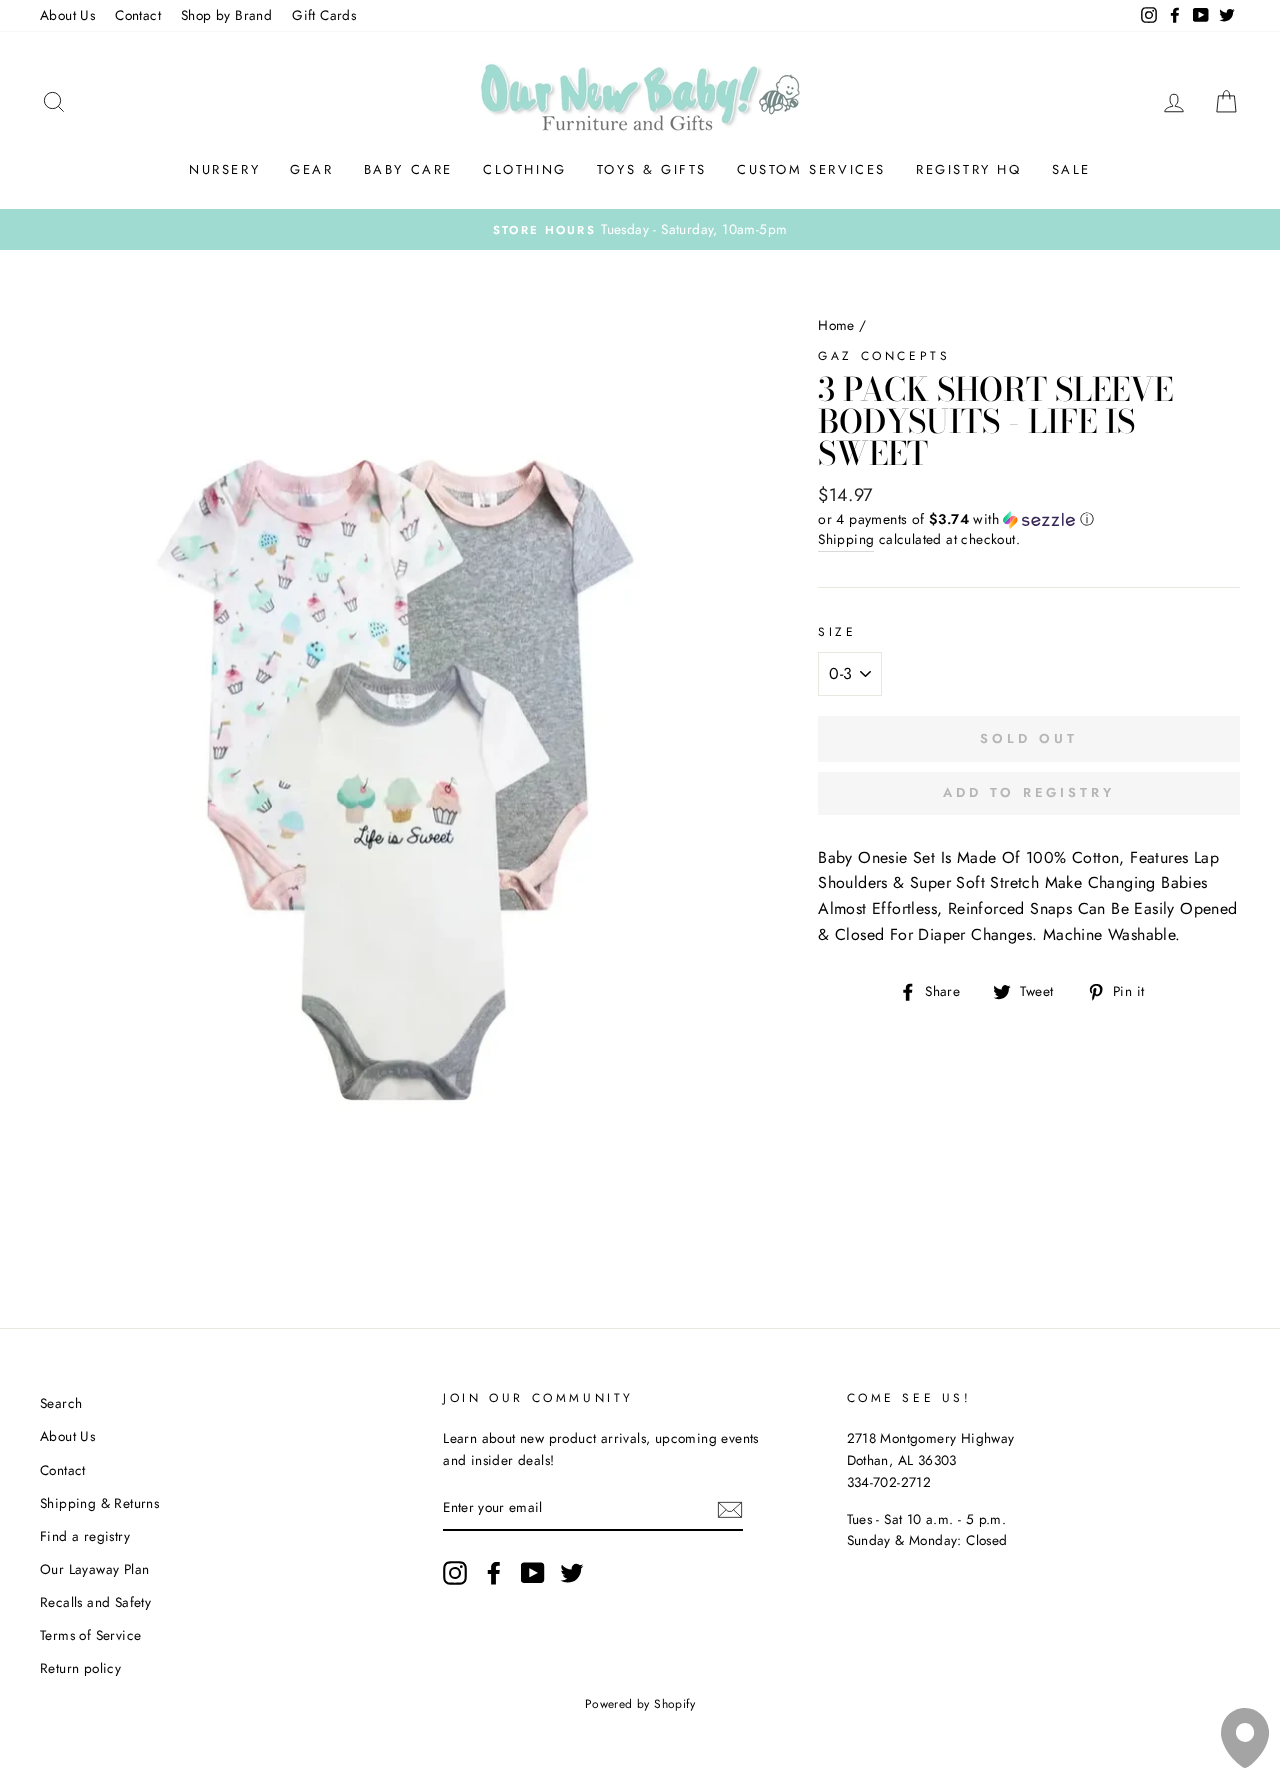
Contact (138, 15)
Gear (311, 169)
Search (61, 1403)
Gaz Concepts (884, 356)
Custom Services (811, 169)
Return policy (80, 1668)
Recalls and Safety (95, 1602)
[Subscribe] (730, 1509)
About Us (67, 15)
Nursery (224, 169)
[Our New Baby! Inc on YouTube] (533, 1573)
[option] (640, 230)
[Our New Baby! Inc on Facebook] (494, 1573)
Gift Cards (324, 15)
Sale (1071, 169)
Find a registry (85, 1536)
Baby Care (408, 169)
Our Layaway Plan (94, 1569)
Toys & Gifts (652, 169)
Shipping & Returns (99, 1503)
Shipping (846, 539)
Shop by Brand (226, 15)
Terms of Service (90, 1635)
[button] (1029, 519)
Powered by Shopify (640, 1704)
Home (836, 325)
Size (837, 632)
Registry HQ (969, 169)
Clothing (525, 169)
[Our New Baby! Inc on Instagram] (455, 1573)
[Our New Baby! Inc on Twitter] (572, 1573)
